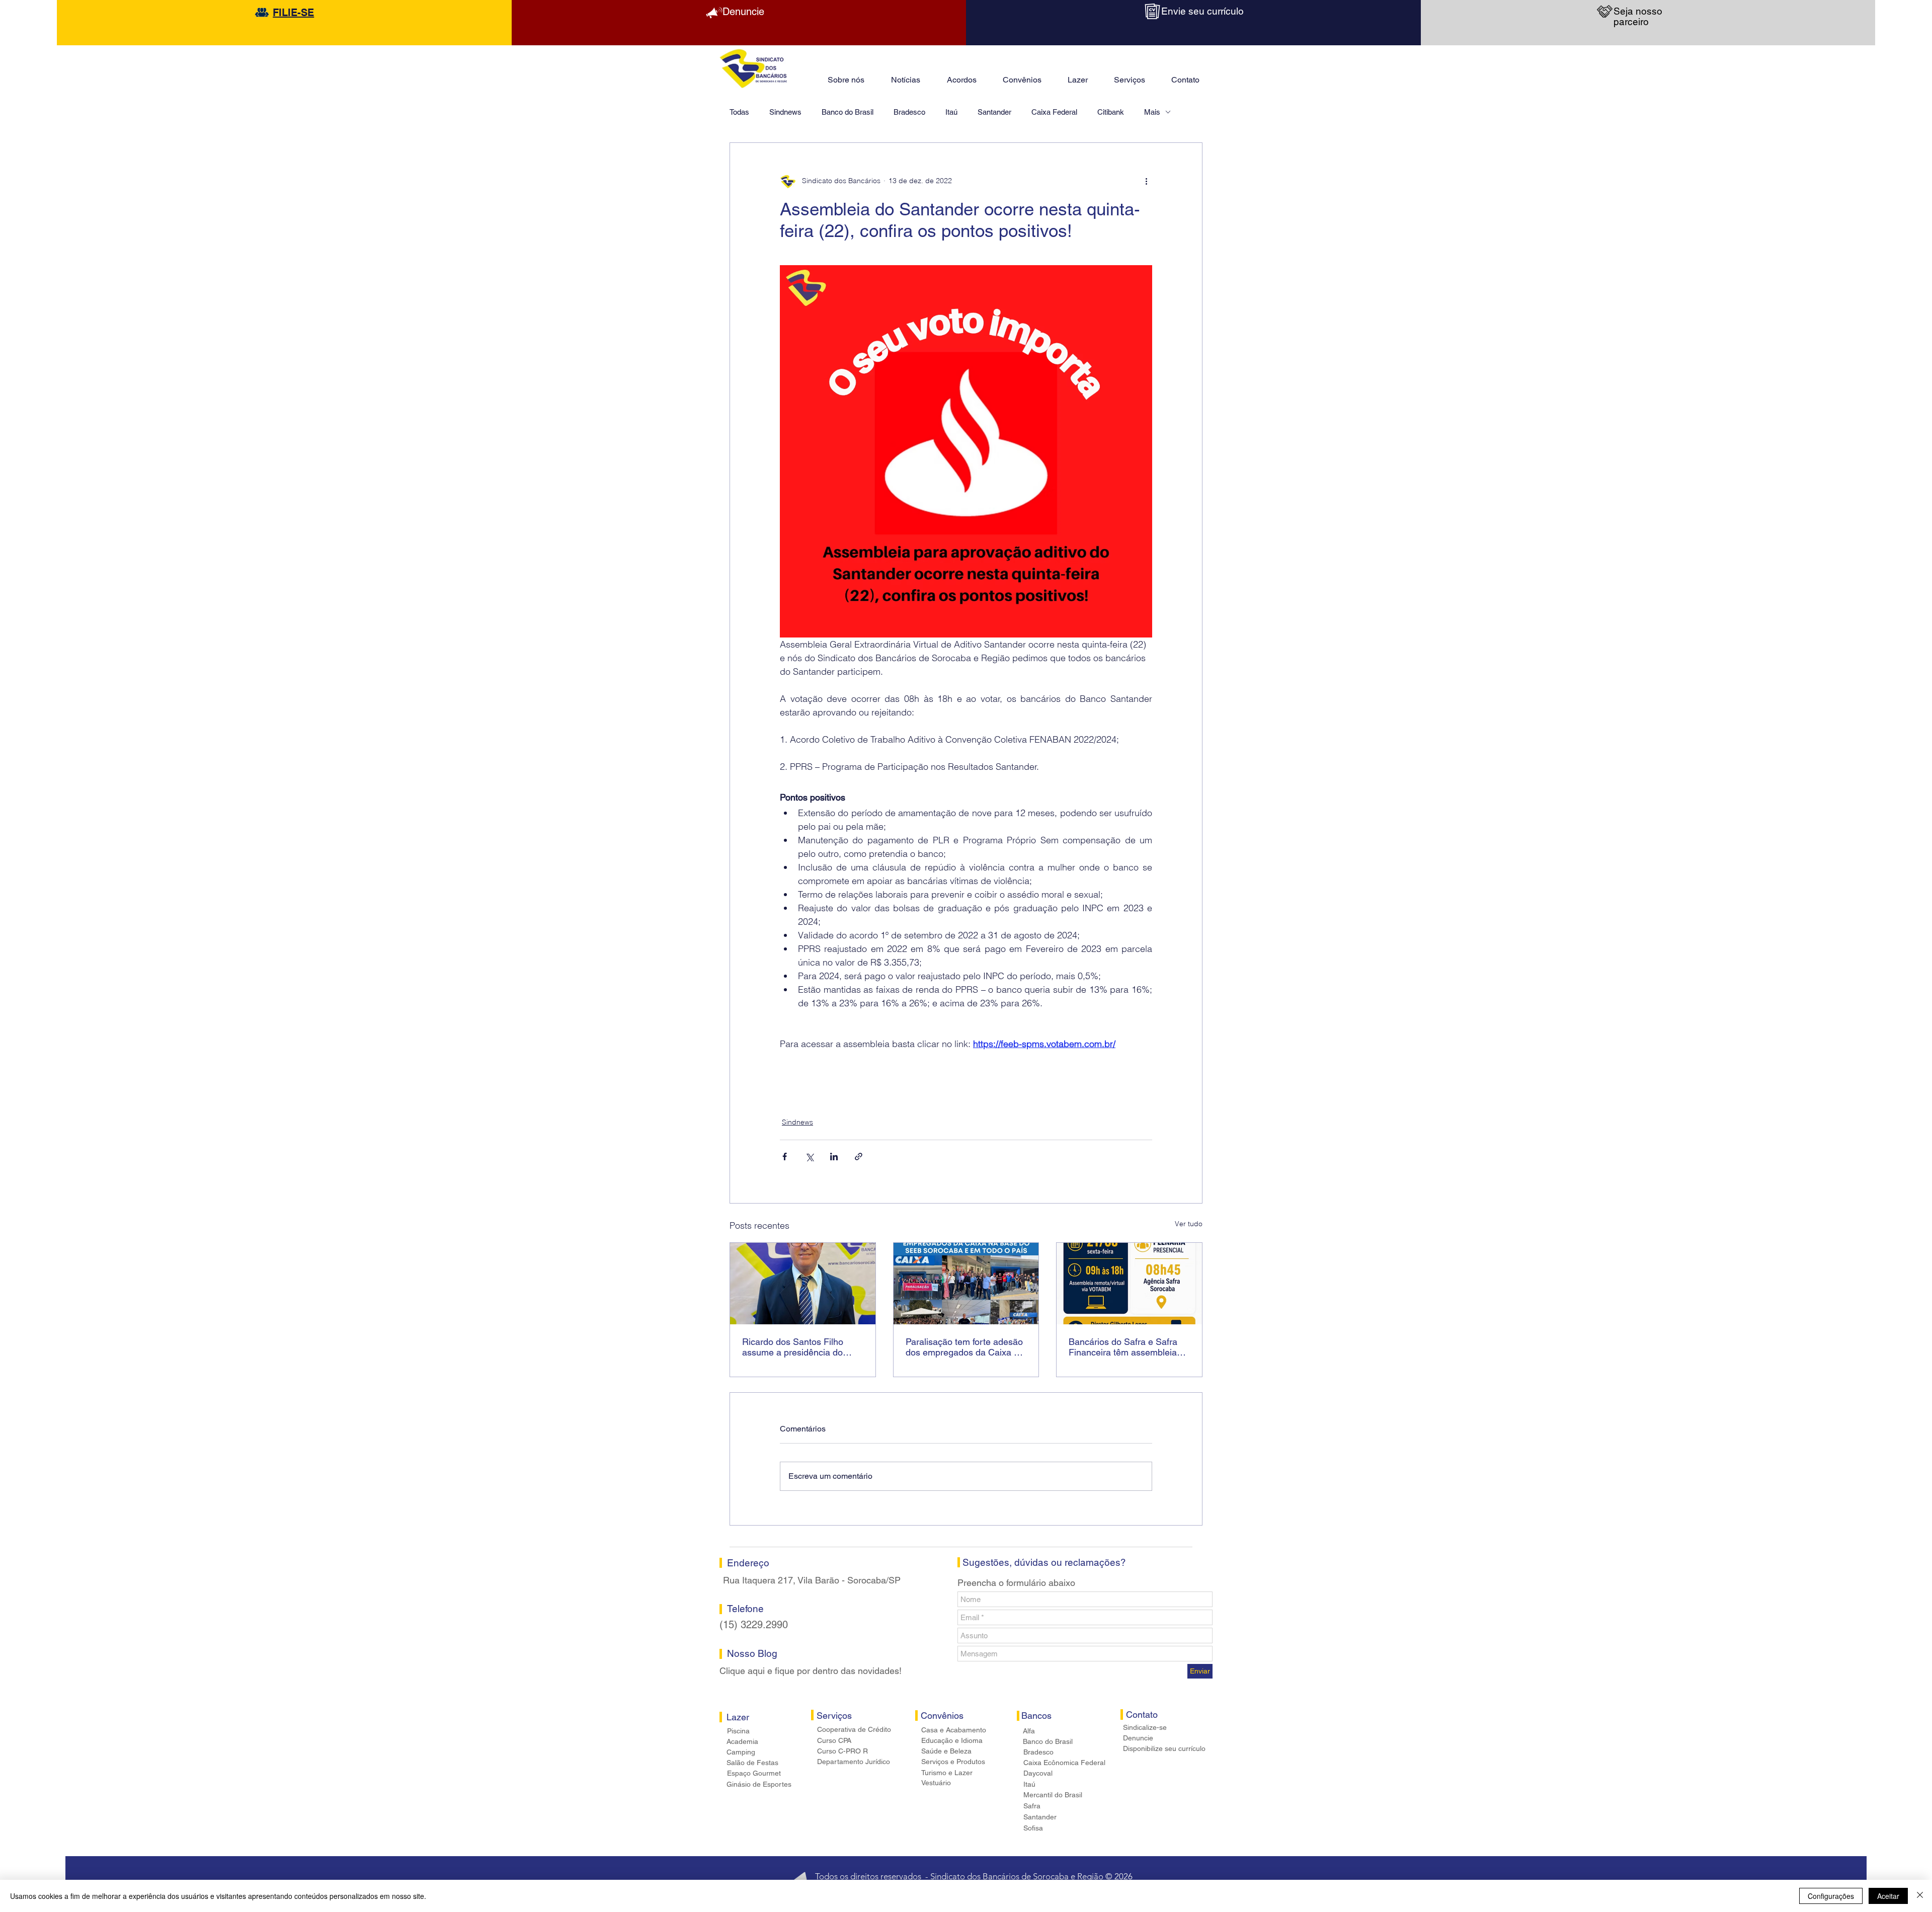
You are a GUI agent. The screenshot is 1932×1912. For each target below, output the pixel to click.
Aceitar (1888, 1896)
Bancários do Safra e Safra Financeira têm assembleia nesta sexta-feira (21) (1123, 1347)
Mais (1152, 112)
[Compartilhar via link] (859, 1157)
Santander (994, 112)
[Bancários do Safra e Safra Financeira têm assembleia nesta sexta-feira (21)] (1129, 1284)
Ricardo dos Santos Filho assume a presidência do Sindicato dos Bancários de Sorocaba (797, 1347)
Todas (739, 112)
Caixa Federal (1054, 112)
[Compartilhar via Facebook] (785, 1157)
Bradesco (909, 112)
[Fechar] (1920, 1896)
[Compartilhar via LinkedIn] (834, 1157)
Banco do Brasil (848, 112)
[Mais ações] (1146, 181)
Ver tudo (1189, 1224)
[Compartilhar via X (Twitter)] (809, 1157)
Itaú (951, 112)
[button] (1078, 75)
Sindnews (785, 112)
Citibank (1111, 112)
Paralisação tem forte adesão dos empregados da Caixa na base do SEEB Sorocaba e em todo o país (965, 1347)
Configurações (1831, 1896)
